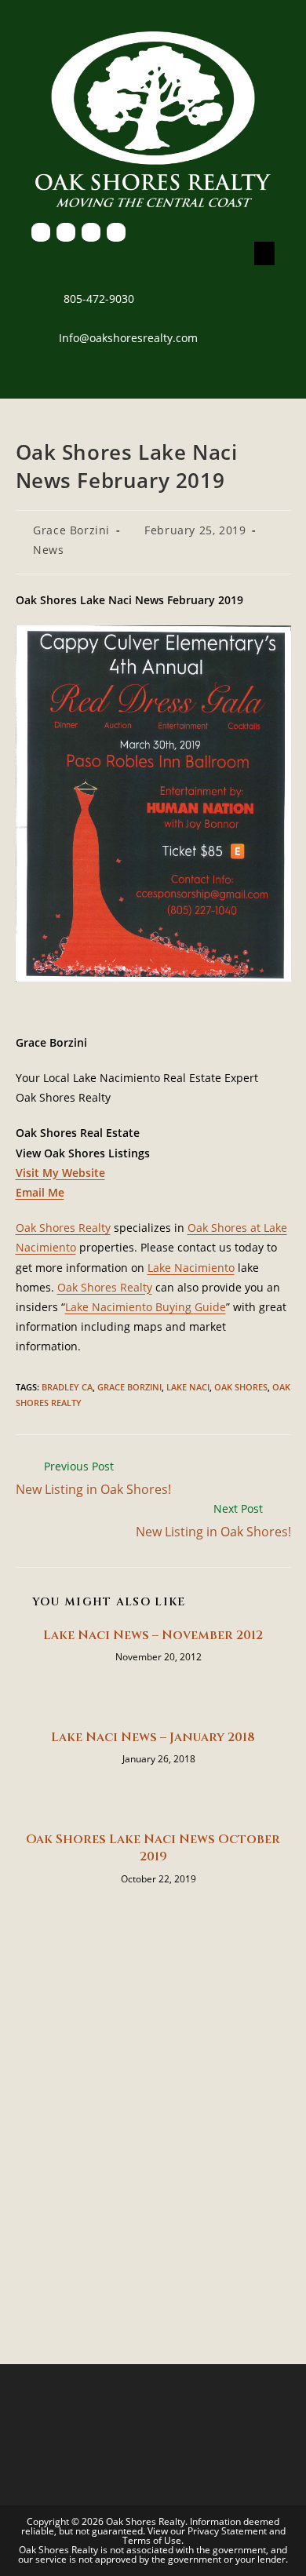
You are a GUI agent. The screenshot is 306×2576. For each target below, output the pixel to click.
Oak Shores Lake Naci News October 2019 (153, 1848)
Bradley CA (67, 1387)
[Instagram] (116, 232)
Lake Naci (188, 1387)
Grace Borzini (71, 530)
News (48, 550)
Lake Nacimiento (191, 1268)
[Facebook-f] (41, 232)
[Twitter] (66, 232)
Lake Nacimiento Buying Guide (146, 1307)
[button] (264, 253)
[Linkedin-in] (91, 232)
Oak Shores (241, 1387)
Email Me (40, 1192)
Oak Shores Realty (63, 1228)
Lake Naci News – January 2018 (153, 1737)
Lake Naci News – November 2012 (153, 1635)
